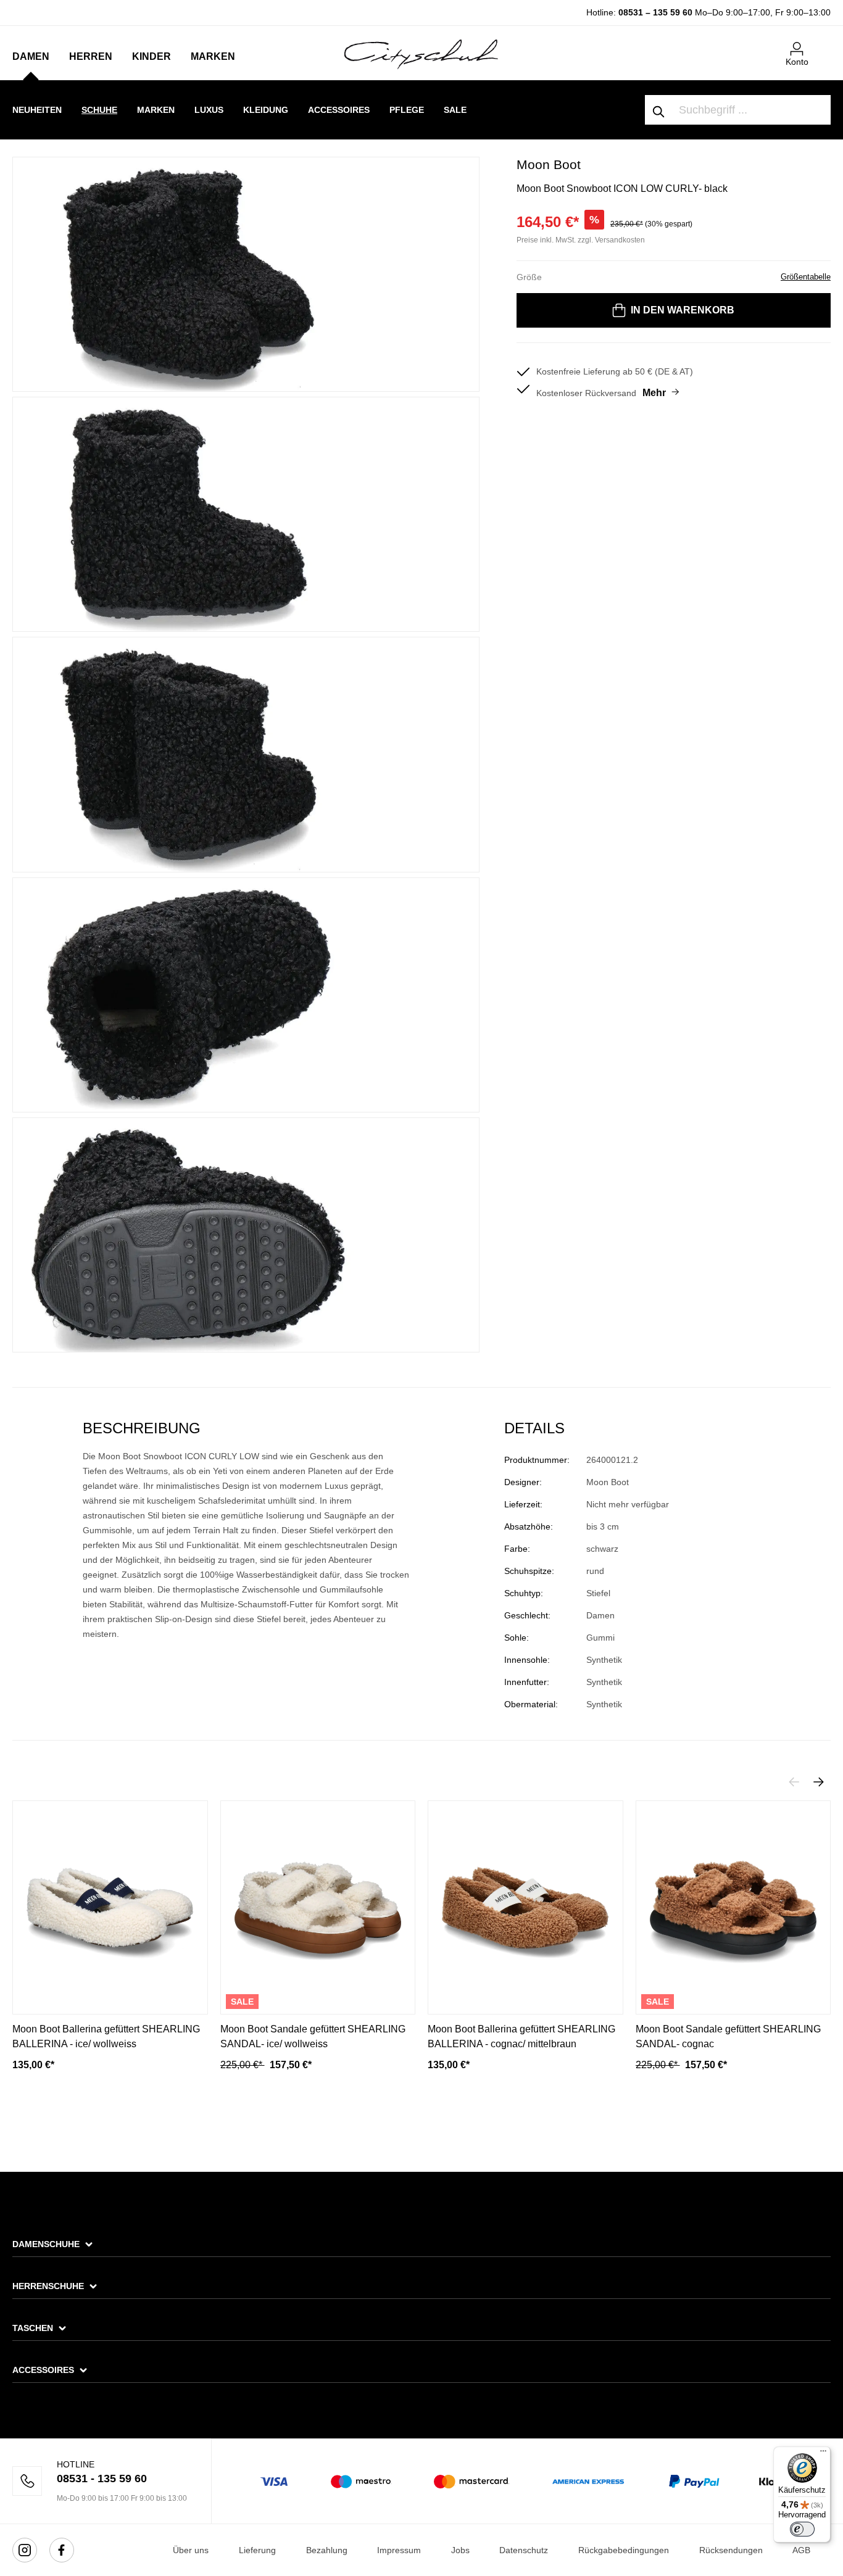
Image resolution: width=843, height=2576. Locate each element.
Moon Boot (549, 164)
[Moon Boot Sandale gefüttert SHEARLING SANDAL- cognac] (733, 1907)
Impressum (399, 2550)
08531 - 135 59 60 (102, 2479)
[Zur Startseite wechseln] (421, 54)
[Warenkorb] (823, 44)
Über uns (191, 2550)
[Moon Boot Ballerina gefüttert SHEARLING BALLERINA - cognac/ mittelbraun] (525, 1907)
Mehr (654, 393)
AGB (801, 2550)
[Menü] (823, 2454)
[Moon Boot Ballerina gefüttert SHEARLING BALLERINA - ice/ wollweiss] (110, 1907)
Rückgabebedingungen (624, 2550)
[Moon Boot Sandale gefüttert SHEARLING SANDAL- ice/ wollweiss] (318, 1907)
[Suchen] (659, 110)
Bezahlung (327, 2550)
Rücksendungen (731, 2550)
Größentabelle (806, 277)
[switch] (802, 2529)
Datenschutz (524, 2550)
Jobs (460, 2550)
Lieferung (257, 2550)
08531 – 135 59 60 (655, 12)
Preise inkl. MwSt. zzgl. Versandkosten (581, 240)
